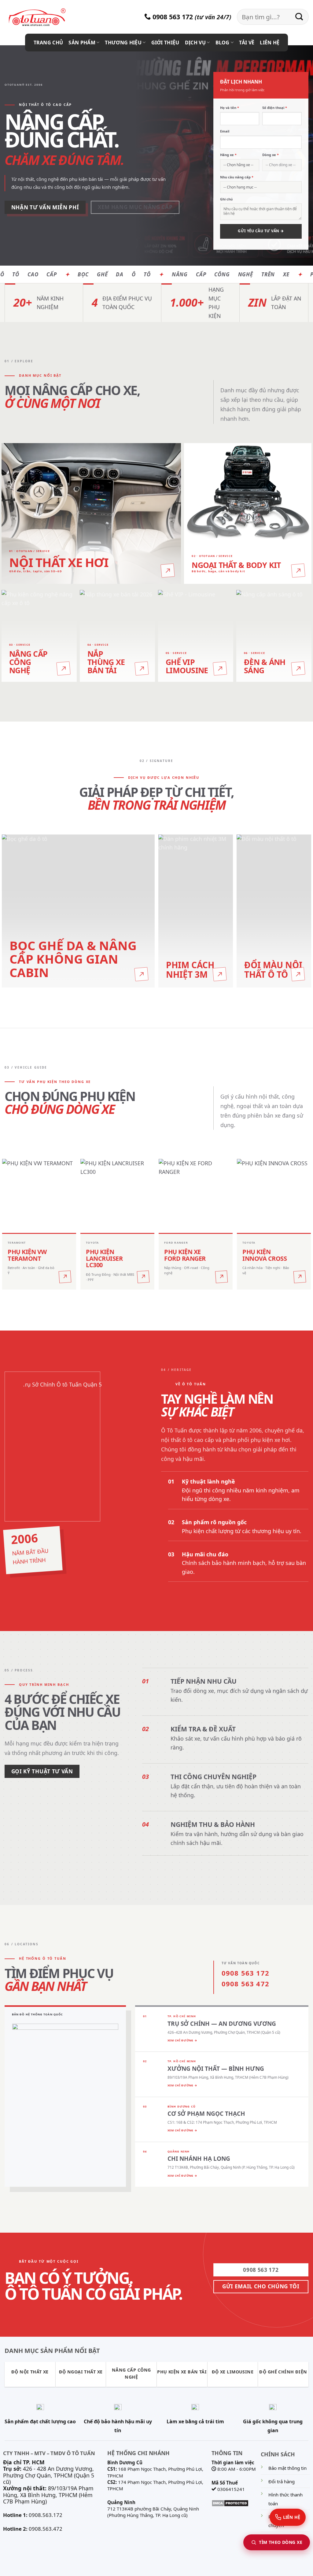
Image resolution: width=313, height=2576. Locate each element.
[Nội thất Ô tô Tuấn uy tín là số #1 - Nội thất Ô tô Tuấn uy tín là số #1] (44, 17)
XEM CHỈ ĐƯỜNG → (182, 2040)
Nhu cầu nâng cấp (237, 177)
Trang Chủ (48, 43)
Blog (223, 43)
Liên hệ (270, 43)
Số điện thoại (275, 108)
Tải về (247, 43)
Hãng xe (228, 155)
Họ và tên (230, 108)
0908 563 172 (172, 17)
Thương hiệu (123, 43)
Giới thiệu (165, 43)
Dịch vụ (195, 43)
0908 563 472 (245, 1984)
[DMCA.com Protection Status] (230, 2503)
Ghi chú (226, 199)
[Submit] (299, 17)
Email (225, 131)
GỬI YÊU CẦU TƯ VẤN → (261, 231)
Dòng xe (271, 155)
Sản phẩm (82, 43)
